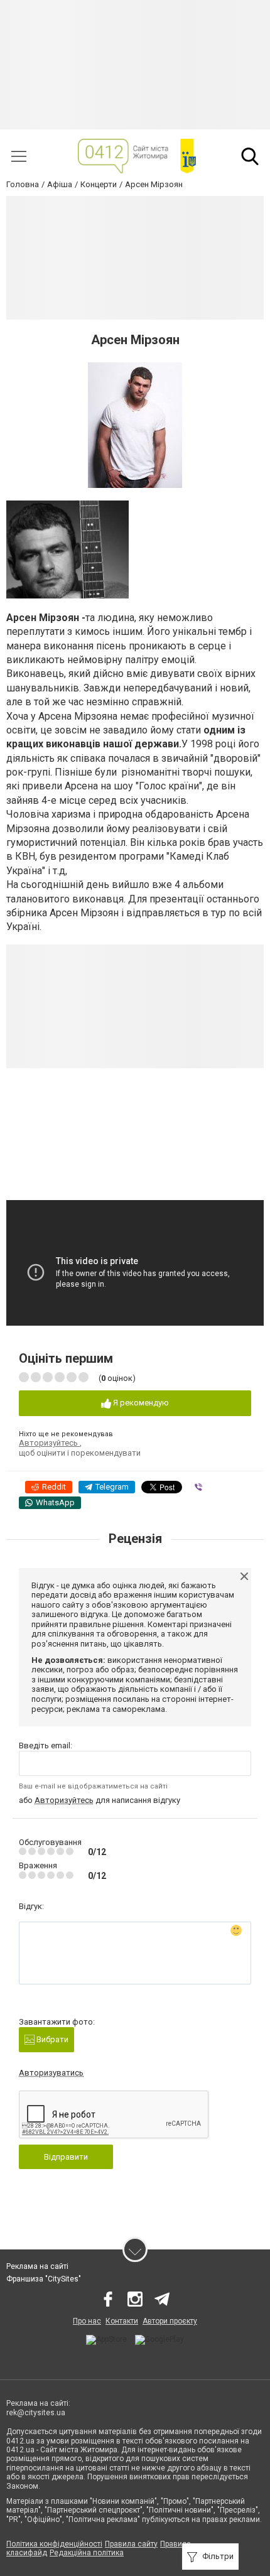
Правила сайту (131, 2544)
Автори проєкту (170, 2321)
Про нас (87, 2321)
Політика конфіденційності (54, 2544)
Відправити (66, 2157)
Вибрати (51, 2039)
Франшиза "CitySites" (44, 2279)
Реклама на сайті (37, 2266)
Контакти (122, 2321)
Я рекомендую (140, 1403)
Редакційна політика (87, 2553)
